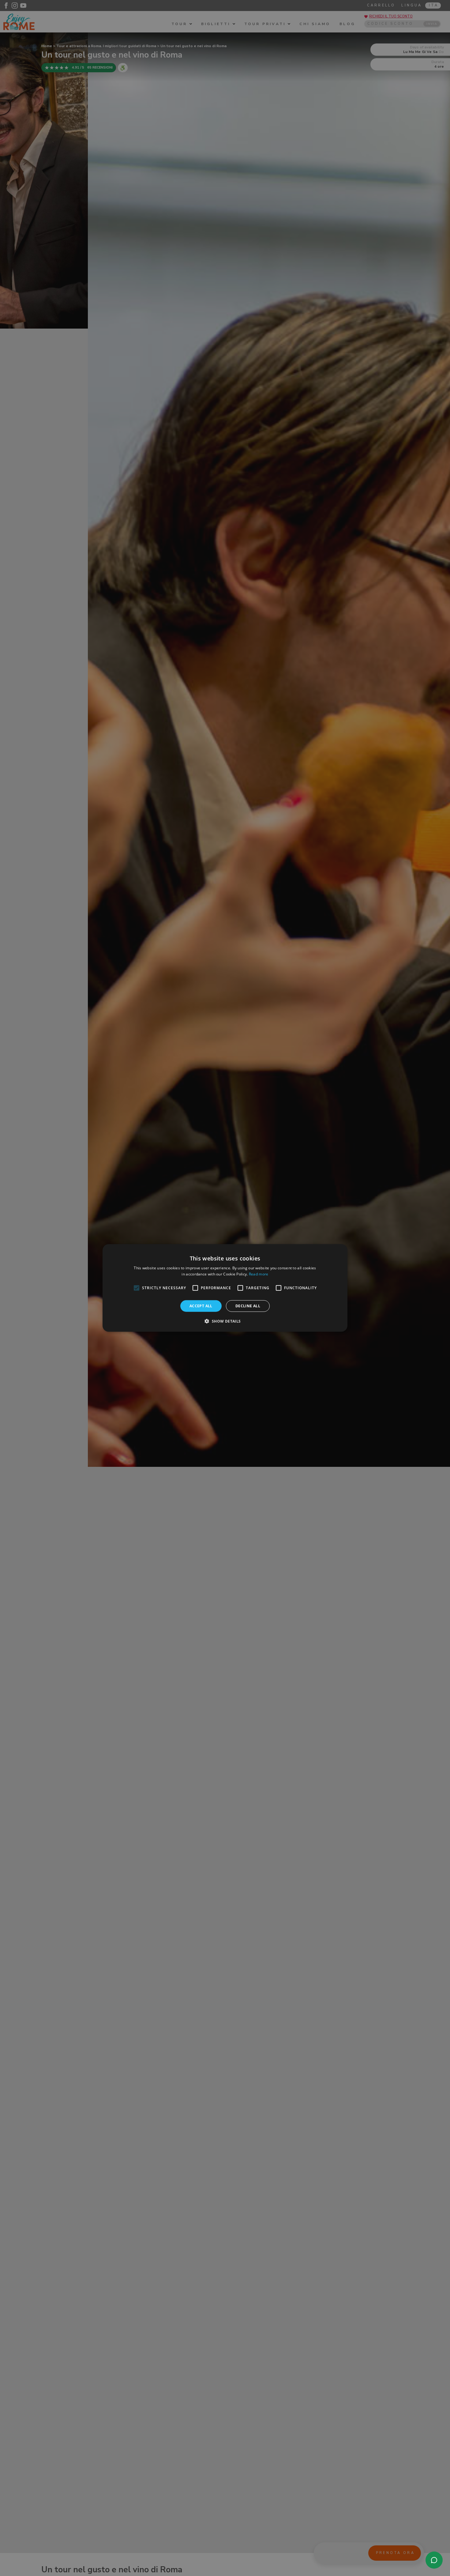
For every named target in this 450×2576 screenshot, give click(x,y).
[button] (225, 1321)
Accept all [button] (201, 1306)
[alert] (225, 1288)
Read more (259, 1274)
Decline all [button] (248, 1306)
